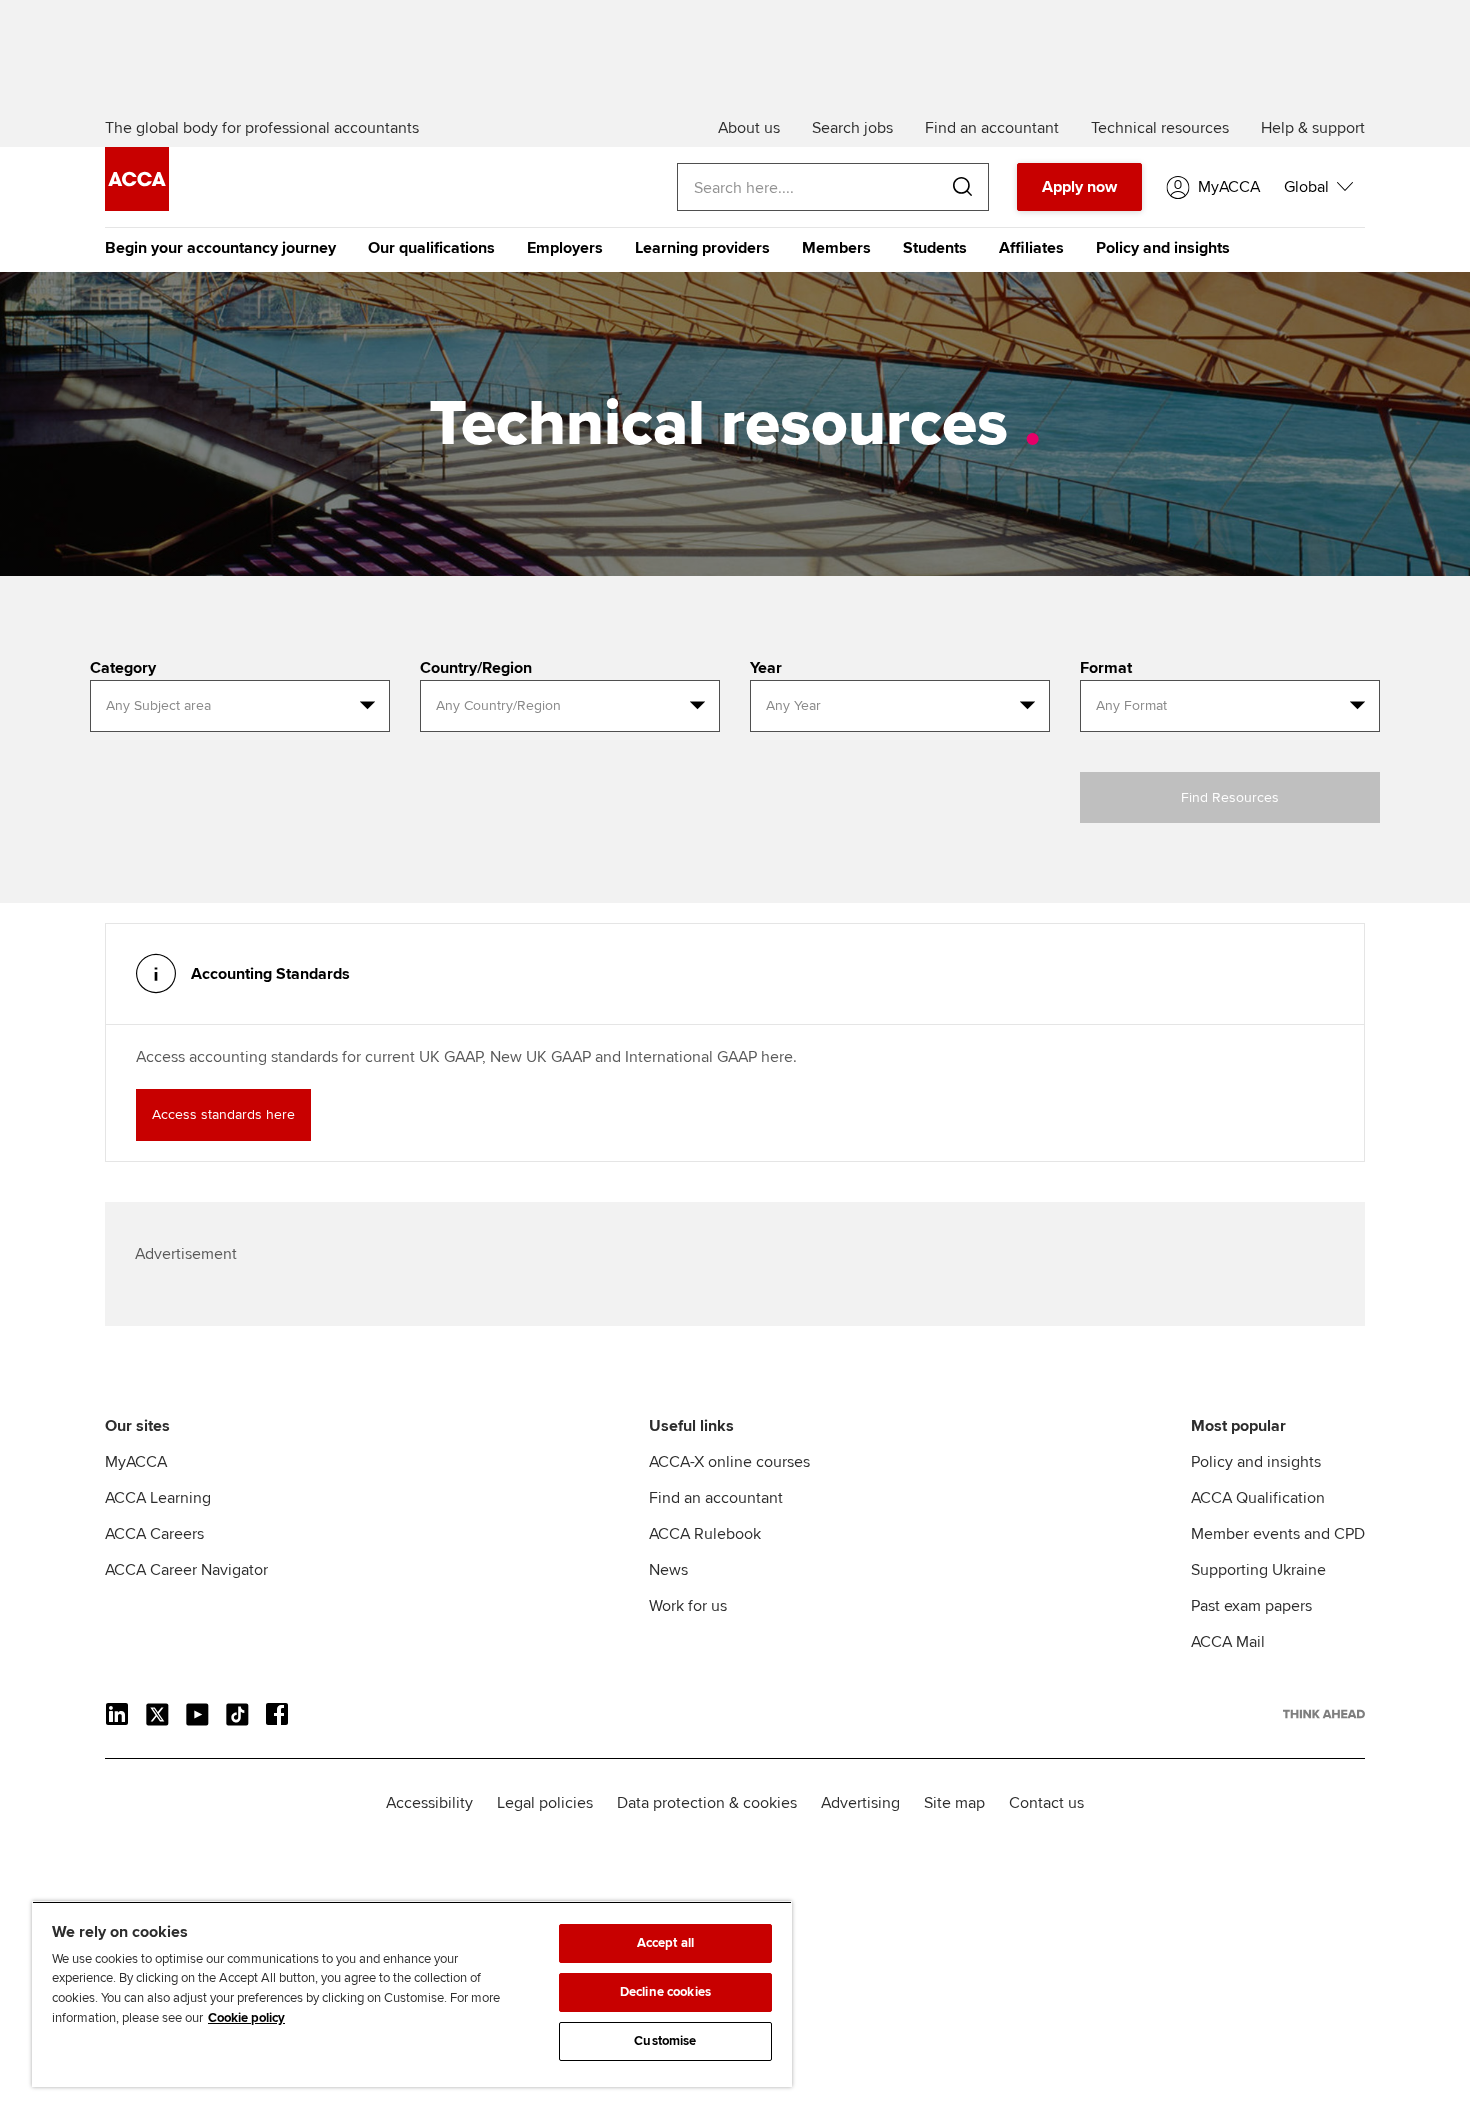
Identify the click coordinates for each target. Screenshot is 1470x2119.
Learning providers (702, 248)
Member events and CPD (1278, 1534)
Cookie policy (246, 2018)
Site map (954, 1803)
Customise (665, 2041)
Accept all (665, 1943)
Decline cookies (665, 1992)
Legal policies (545, 1803)
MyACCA (136, 1462)
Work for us (688, 1606)
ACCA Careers (154, 1534)
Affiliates (1031, 248)
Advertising (860, 1803)
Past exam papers (1251, 1606)
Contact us (1046, 1803)
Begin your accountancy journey (220, 248)
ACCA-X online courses (729, 1462)
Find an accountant (716, 1498)
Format (1106, 668)
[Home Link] (1324, 1714)
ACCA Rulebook (705, 1534)
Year (766, 668)
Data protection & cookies (707, 1803)
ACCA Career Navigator (186, 1570)
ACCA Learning (158, 1498)
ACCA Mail (1228, 1642)
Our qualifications (431, 248)
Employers (565, 248)
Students (935, 248)
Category (123, 668)
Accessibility (429, 1803)
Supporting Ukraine (1258, 1570)
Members (836, 248)
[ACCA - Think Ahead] (137, 206)
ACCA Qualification (1258, 1498)
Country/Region (476, 668)
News (668, 1570)
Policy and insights (1163, 248)
